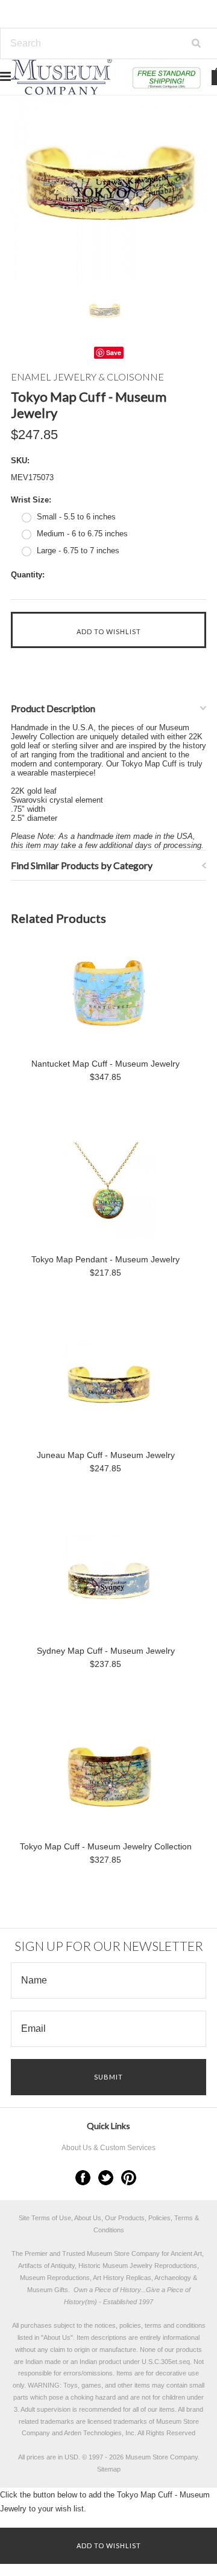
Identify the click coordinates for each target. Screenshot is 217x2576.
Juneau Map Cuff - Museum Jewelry (106, 1455)
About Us (57, 2337)
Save (114, 352)
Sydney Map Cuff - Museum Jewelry (106, 1651)
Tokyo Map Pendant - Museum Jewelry (105, 1259)
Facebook (83, 2178)
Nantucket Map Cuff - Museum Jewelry (105, 1064)
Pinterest (129, 2178)
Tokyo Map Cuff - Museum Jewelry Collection (106, 1846)
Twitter (106, 2178)
